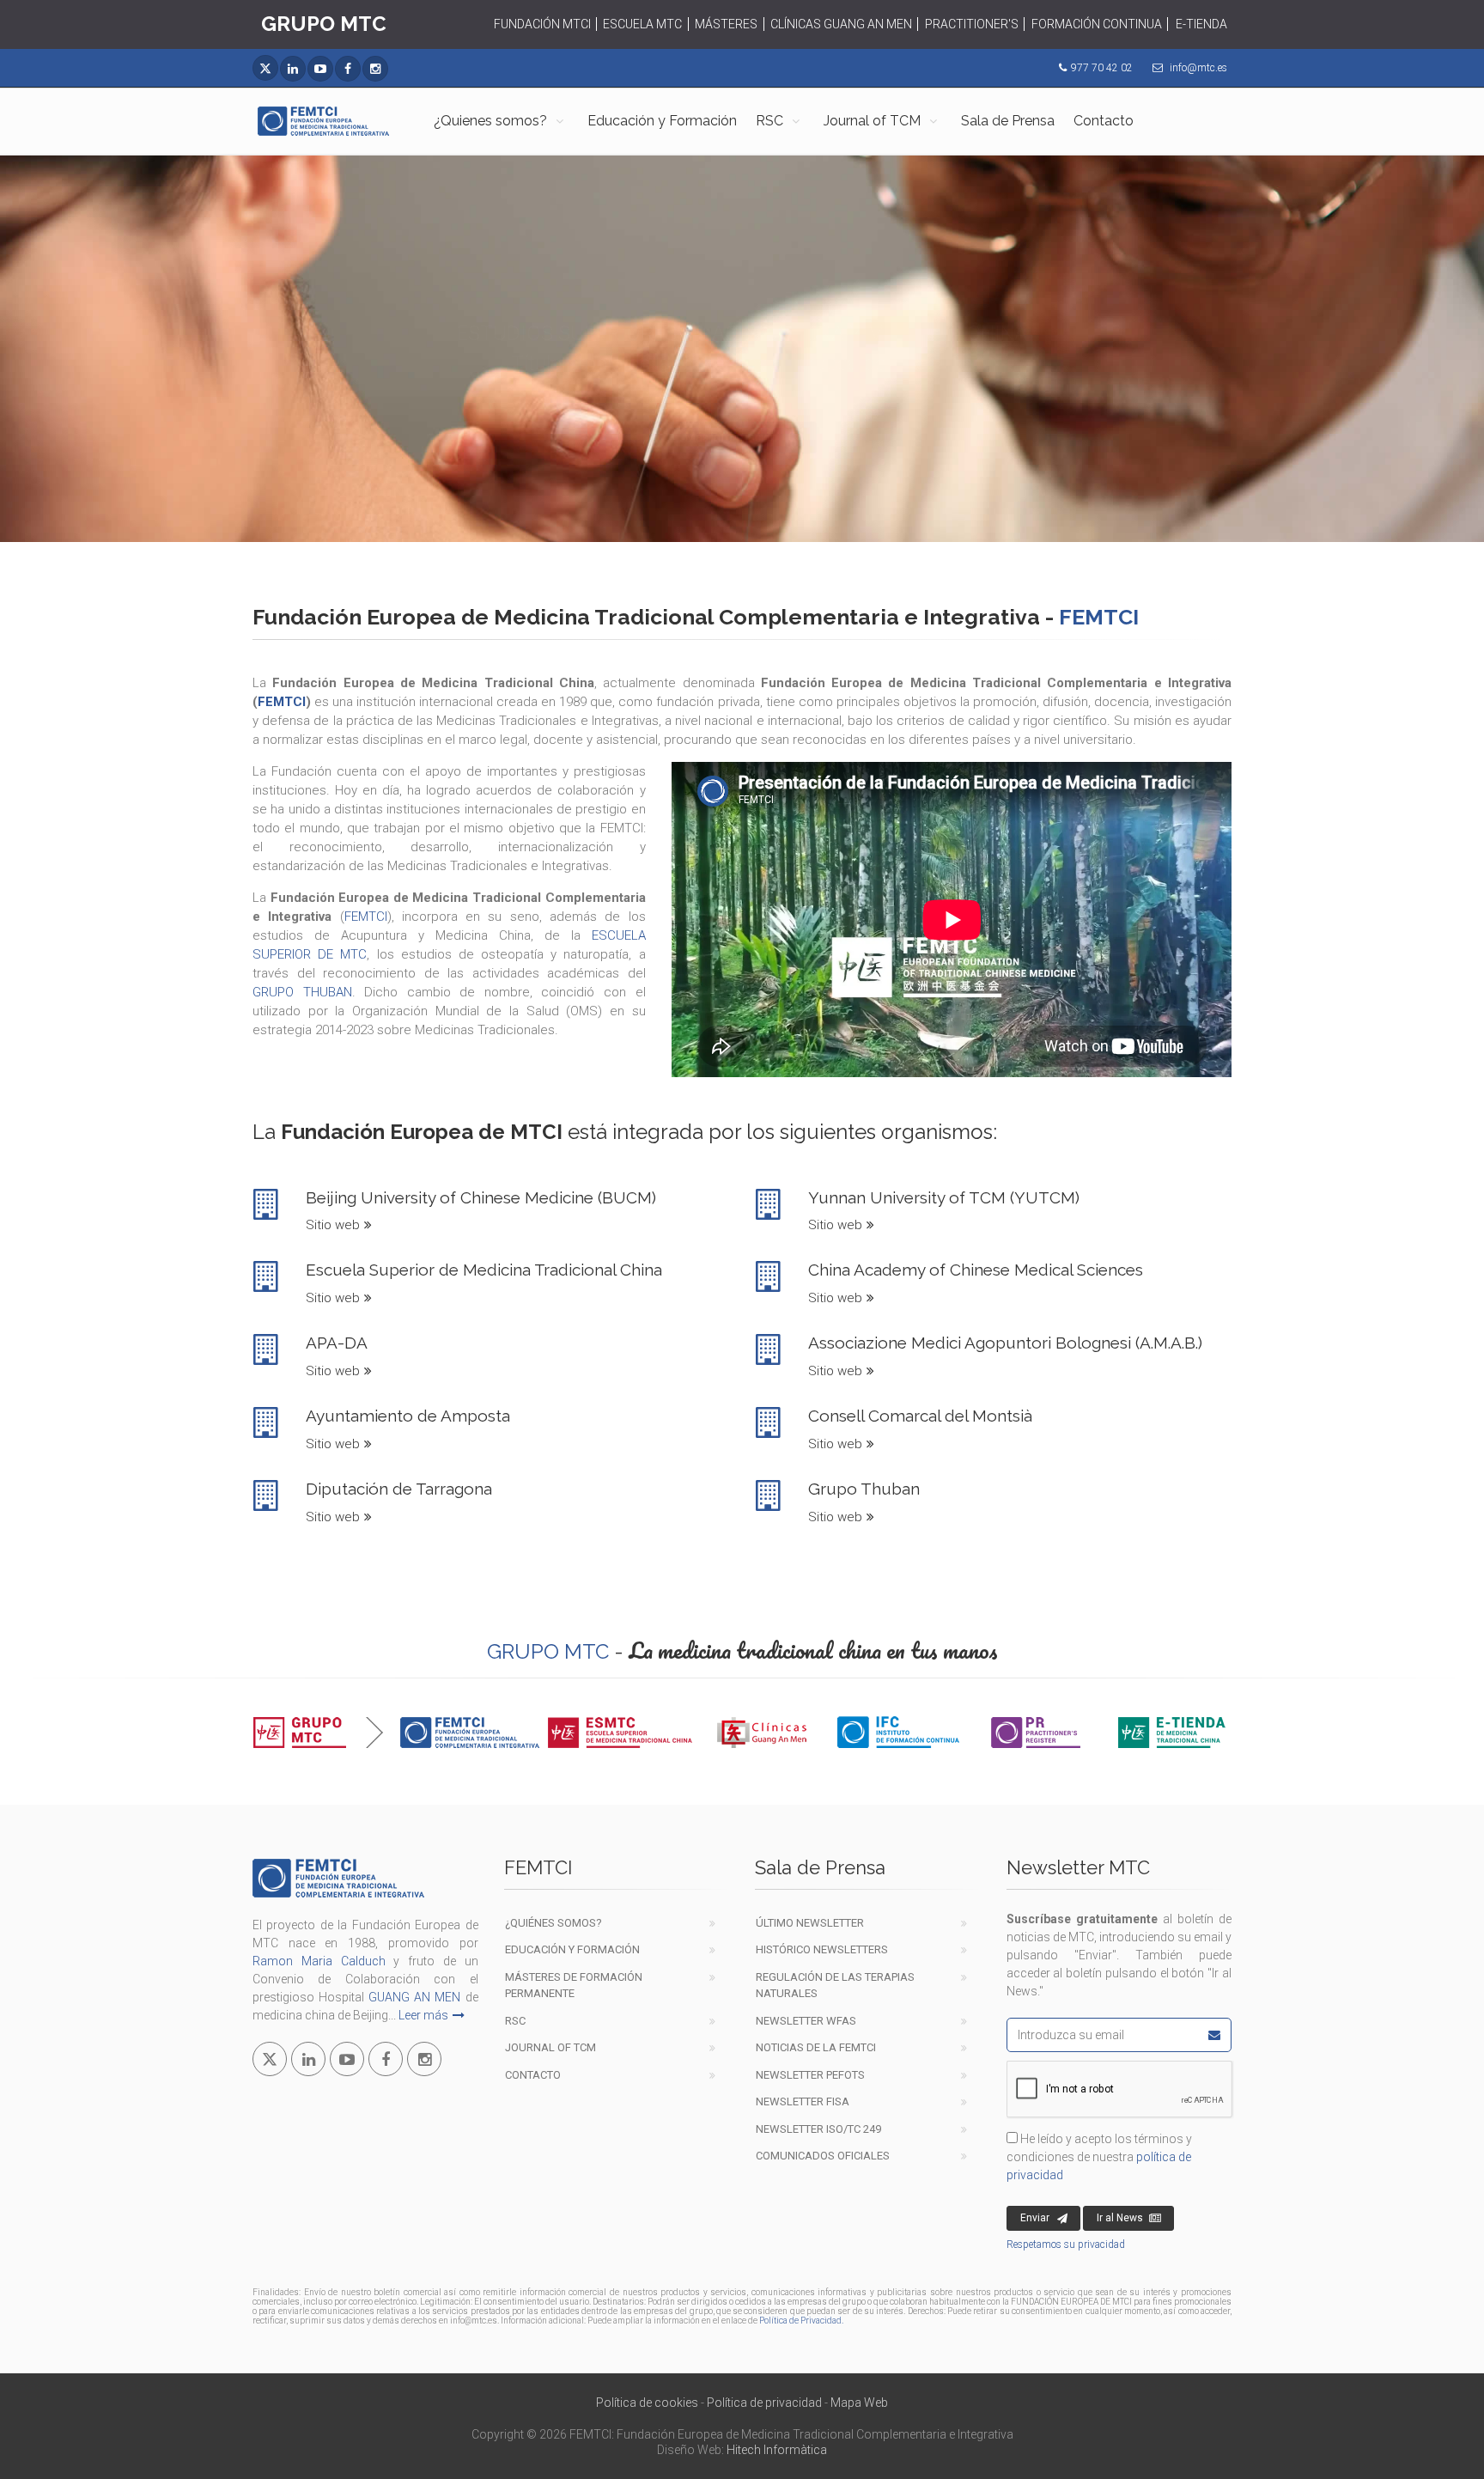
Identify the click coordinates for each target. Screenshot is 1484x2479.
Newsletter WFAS (806, 2021)
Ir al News (1120, 2218)
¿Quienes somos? (490, 121)
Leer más (423, 2015)
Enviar (1035, 2218)
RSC (769, 121)
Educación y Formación (662, 121)
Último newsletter (810, 1923)
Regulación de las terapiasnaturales (835, 1986)
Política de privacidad (764, 2403)
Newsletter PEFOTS (810, 2075)
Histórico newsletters (822, 1949)
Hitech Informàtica (777, 2450)
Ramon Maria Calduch (319, 1961)
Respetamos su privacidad (1066, 2244)
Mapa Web (859, 2403)
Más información (731, 437)
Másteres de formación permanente (574, 1986)
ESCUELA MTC (642, 24)
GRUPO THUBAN (302, 992)
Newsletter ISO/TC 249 (818, 2129)
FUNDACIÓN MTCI (542, 24)
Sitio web (333, 1225)
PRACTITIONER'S (972, 24)
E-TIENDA (1201, 24)
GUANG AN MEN (414, 1997)
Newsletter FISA (803, 2101)
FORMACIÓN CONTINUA (1097, 24)
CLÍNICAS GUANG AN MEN (841, 24)
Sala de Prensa (1008, 121)
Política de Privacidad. (801, 2321)
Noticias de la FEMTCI (816, 2047)
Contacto (1104, 121)
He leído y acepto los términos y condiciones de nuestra (1099, 2157)
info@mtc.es (1198, 68)
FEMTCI (282, 702)
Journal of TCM (872, 121)
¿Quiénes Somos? (553, 1923)
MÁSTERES (726, 24)
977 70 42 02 (1102, 68)
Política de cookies (647, 2403)
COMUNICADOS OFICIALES (823, 2156)
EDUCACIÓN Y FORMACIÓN (572, 1949)
